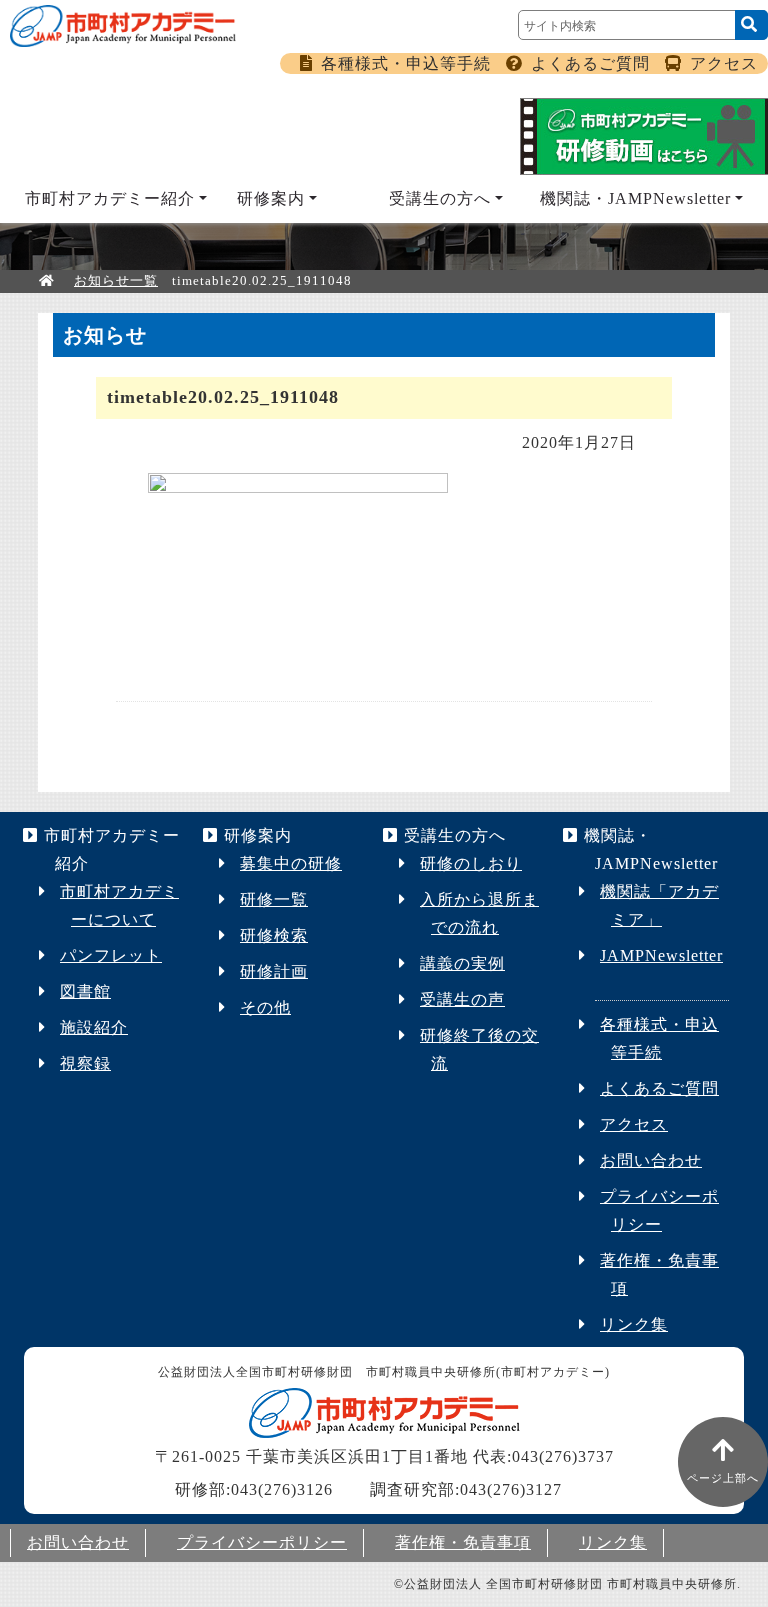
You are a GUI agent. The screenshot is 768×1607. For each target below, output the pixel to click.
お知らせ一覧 (116, 280)
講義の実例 (462, 963)
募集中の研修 (291, 863)
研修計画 (274, 971)
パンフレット (111, 955)
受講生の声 (462, 999)
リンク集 (634, 1324)
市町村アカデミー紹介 (110, 198)
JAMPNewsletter (661, 955)
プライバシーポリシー (262, 1542)
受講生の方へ (440, 198)
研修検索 (274, 935)
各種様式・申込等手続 (406, 63)
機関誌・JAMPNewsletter (635, 198)
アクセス (724, 63)
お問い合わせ (651, 1160)
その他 (265, 1007)
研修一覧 (274, 899)
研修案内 (271, 198)
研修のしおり (471, 863)
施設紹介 (94, 1027)
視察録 (85, 1063)
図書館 (85, 991)
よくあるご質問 (590, 63)
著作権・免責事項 (463, 1542)
